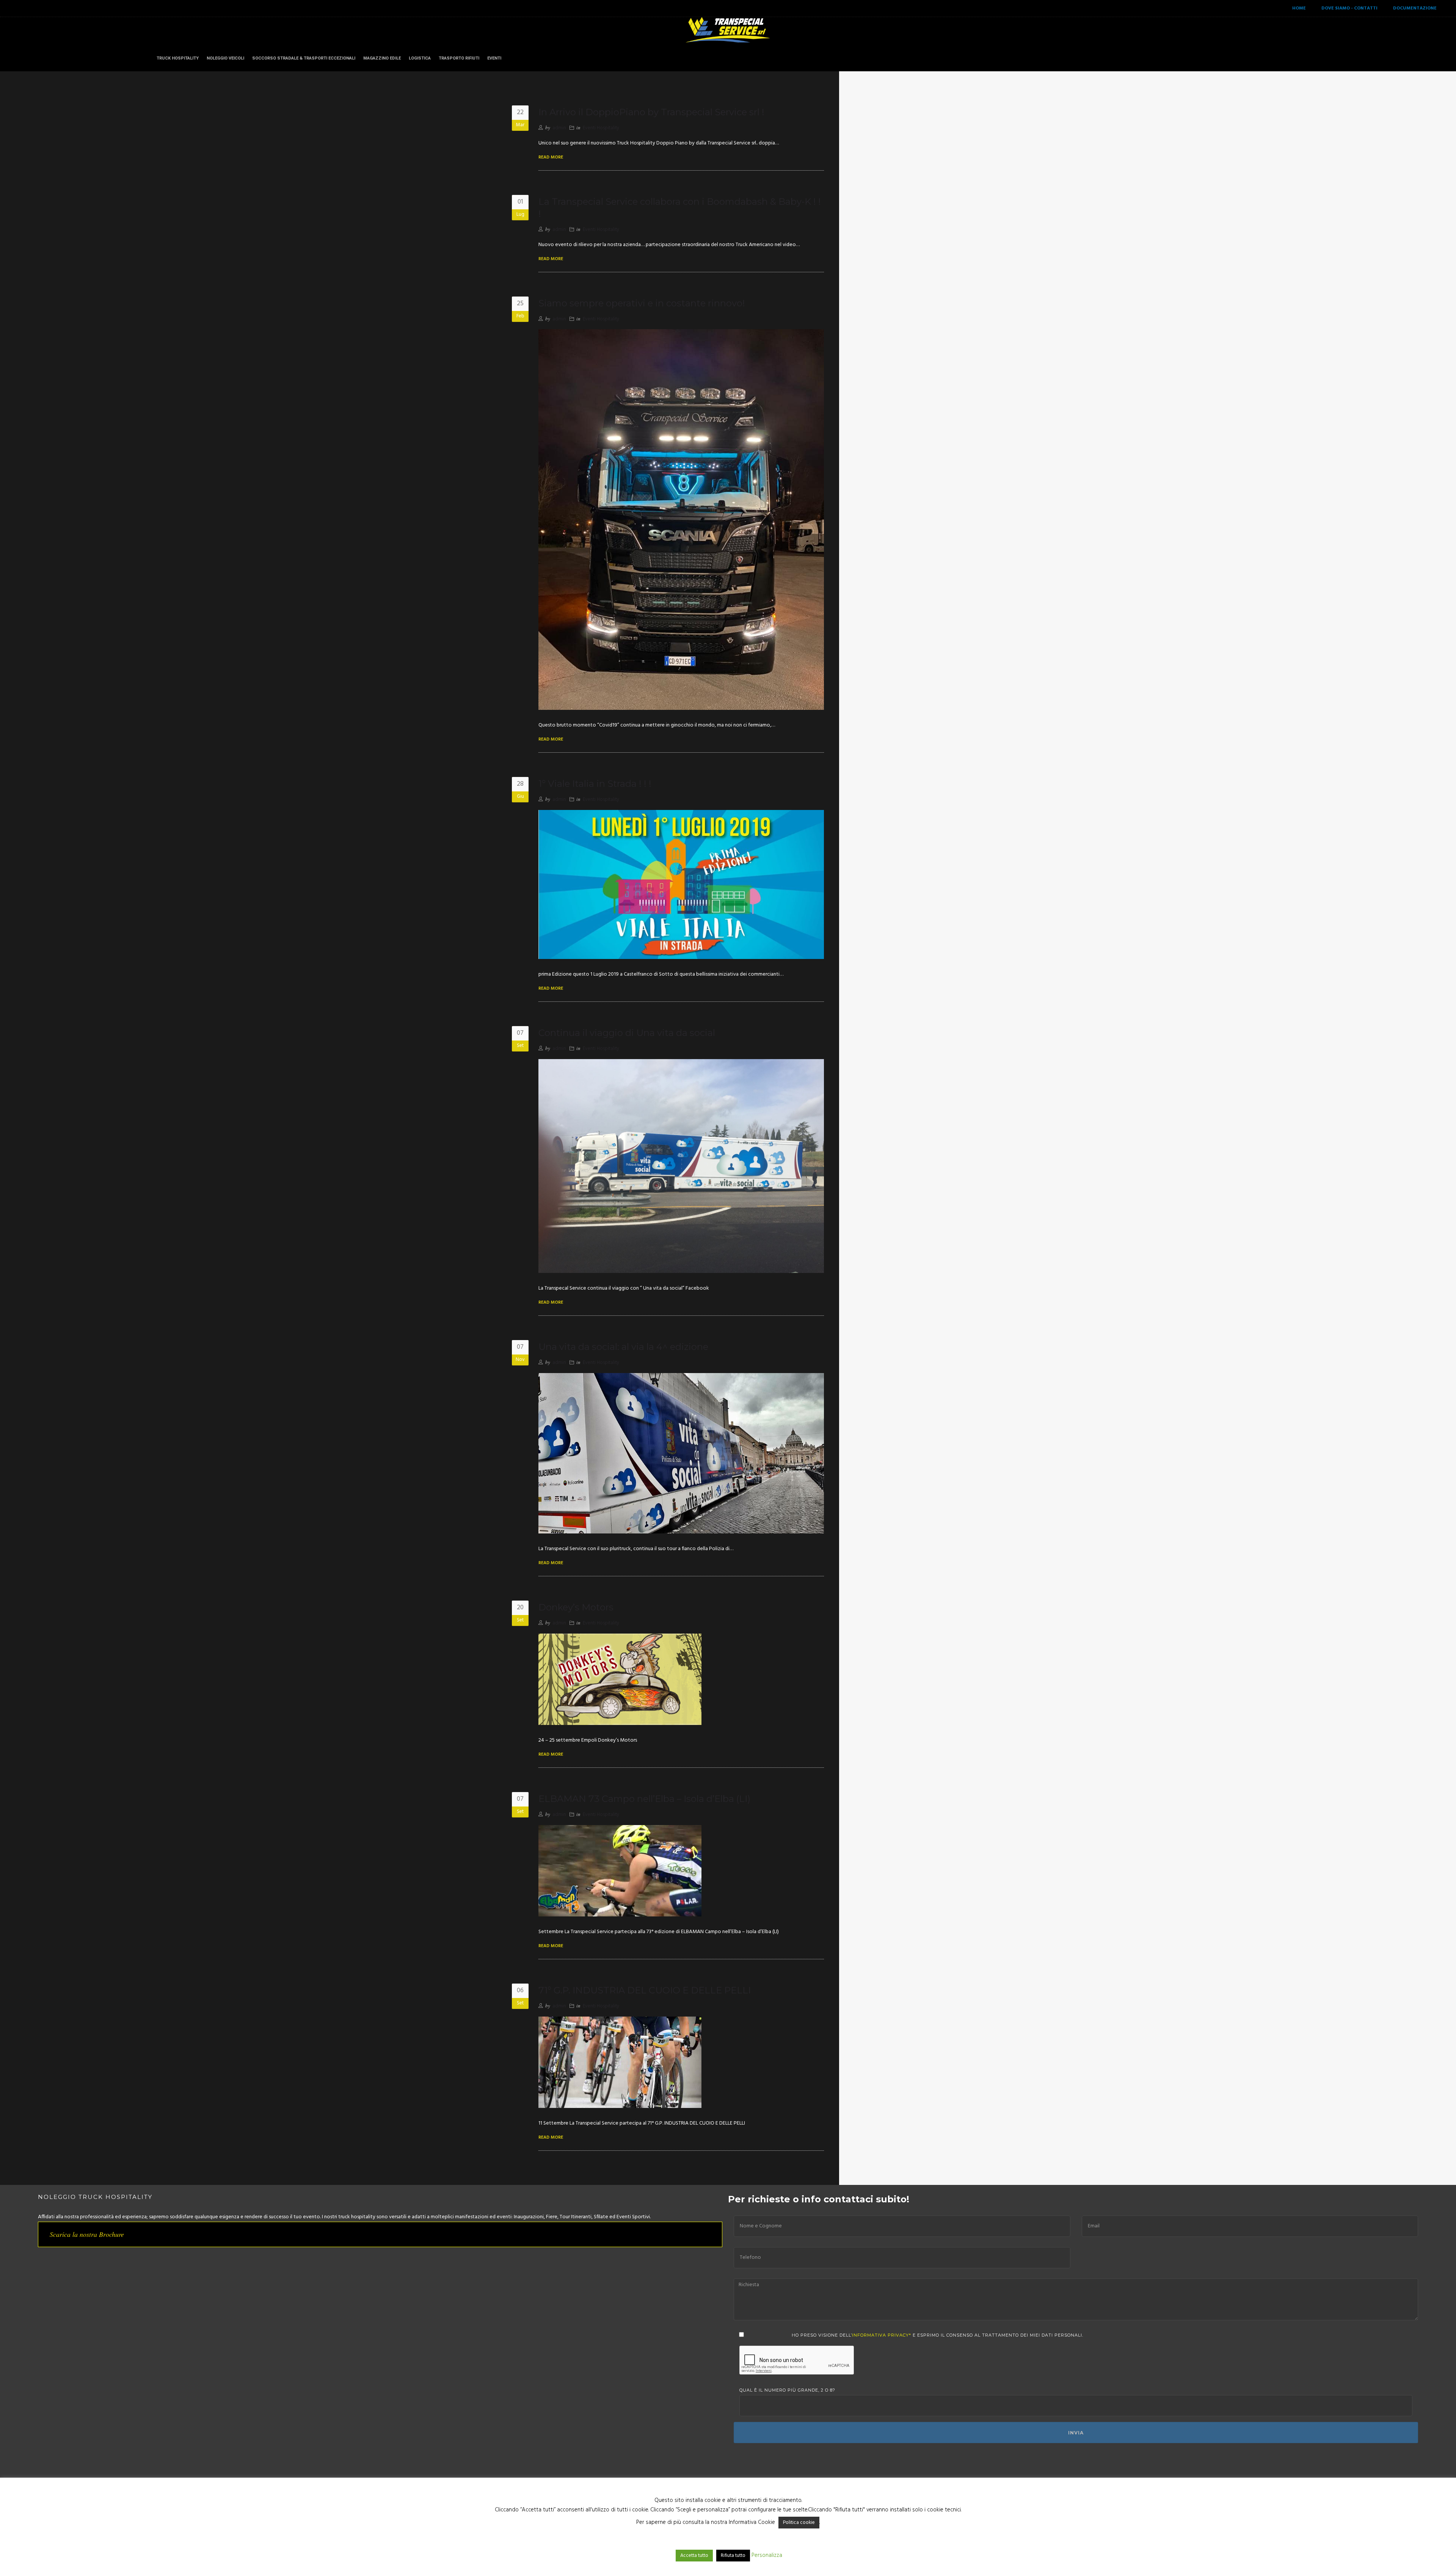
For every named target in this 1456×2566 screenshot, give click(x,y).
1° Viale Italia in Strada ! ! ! (595, 784)
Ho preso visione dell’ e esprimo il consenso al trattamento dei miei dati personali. (937, 2335)
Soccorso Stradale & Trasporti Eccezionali (304, 58)
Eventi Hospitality (601, 128)
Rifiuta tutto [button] (733, 2556)
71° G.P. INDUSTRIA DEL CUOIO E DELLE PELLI (645, 1990)
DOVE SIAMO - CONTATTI (1349, 8)
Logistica (420, 58)
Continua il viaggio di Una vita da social (627, 1033)
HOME (1299, 8)
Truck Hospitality (178, 58)
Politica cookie (799, 2523)
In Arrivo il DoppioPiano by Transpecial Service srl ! (651, 112)
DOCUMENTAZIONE (1415, 8)
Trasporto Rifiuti (459, 58)
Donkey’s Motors (576, 1607)
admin (559, 128)
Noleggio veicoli (225, 58)
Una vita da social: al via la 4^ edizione (623, 1347)
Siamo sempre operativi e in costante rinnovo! (642, 303)
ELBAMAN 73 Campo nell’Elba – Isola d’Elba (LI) (644, 1799)
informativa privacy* (882, 2335)
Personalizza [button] (767, 2555)
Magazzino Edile (382, 58)
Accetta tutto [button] (694, 2556)
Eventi (494, 58)
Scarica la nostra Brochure (87, 2234)
